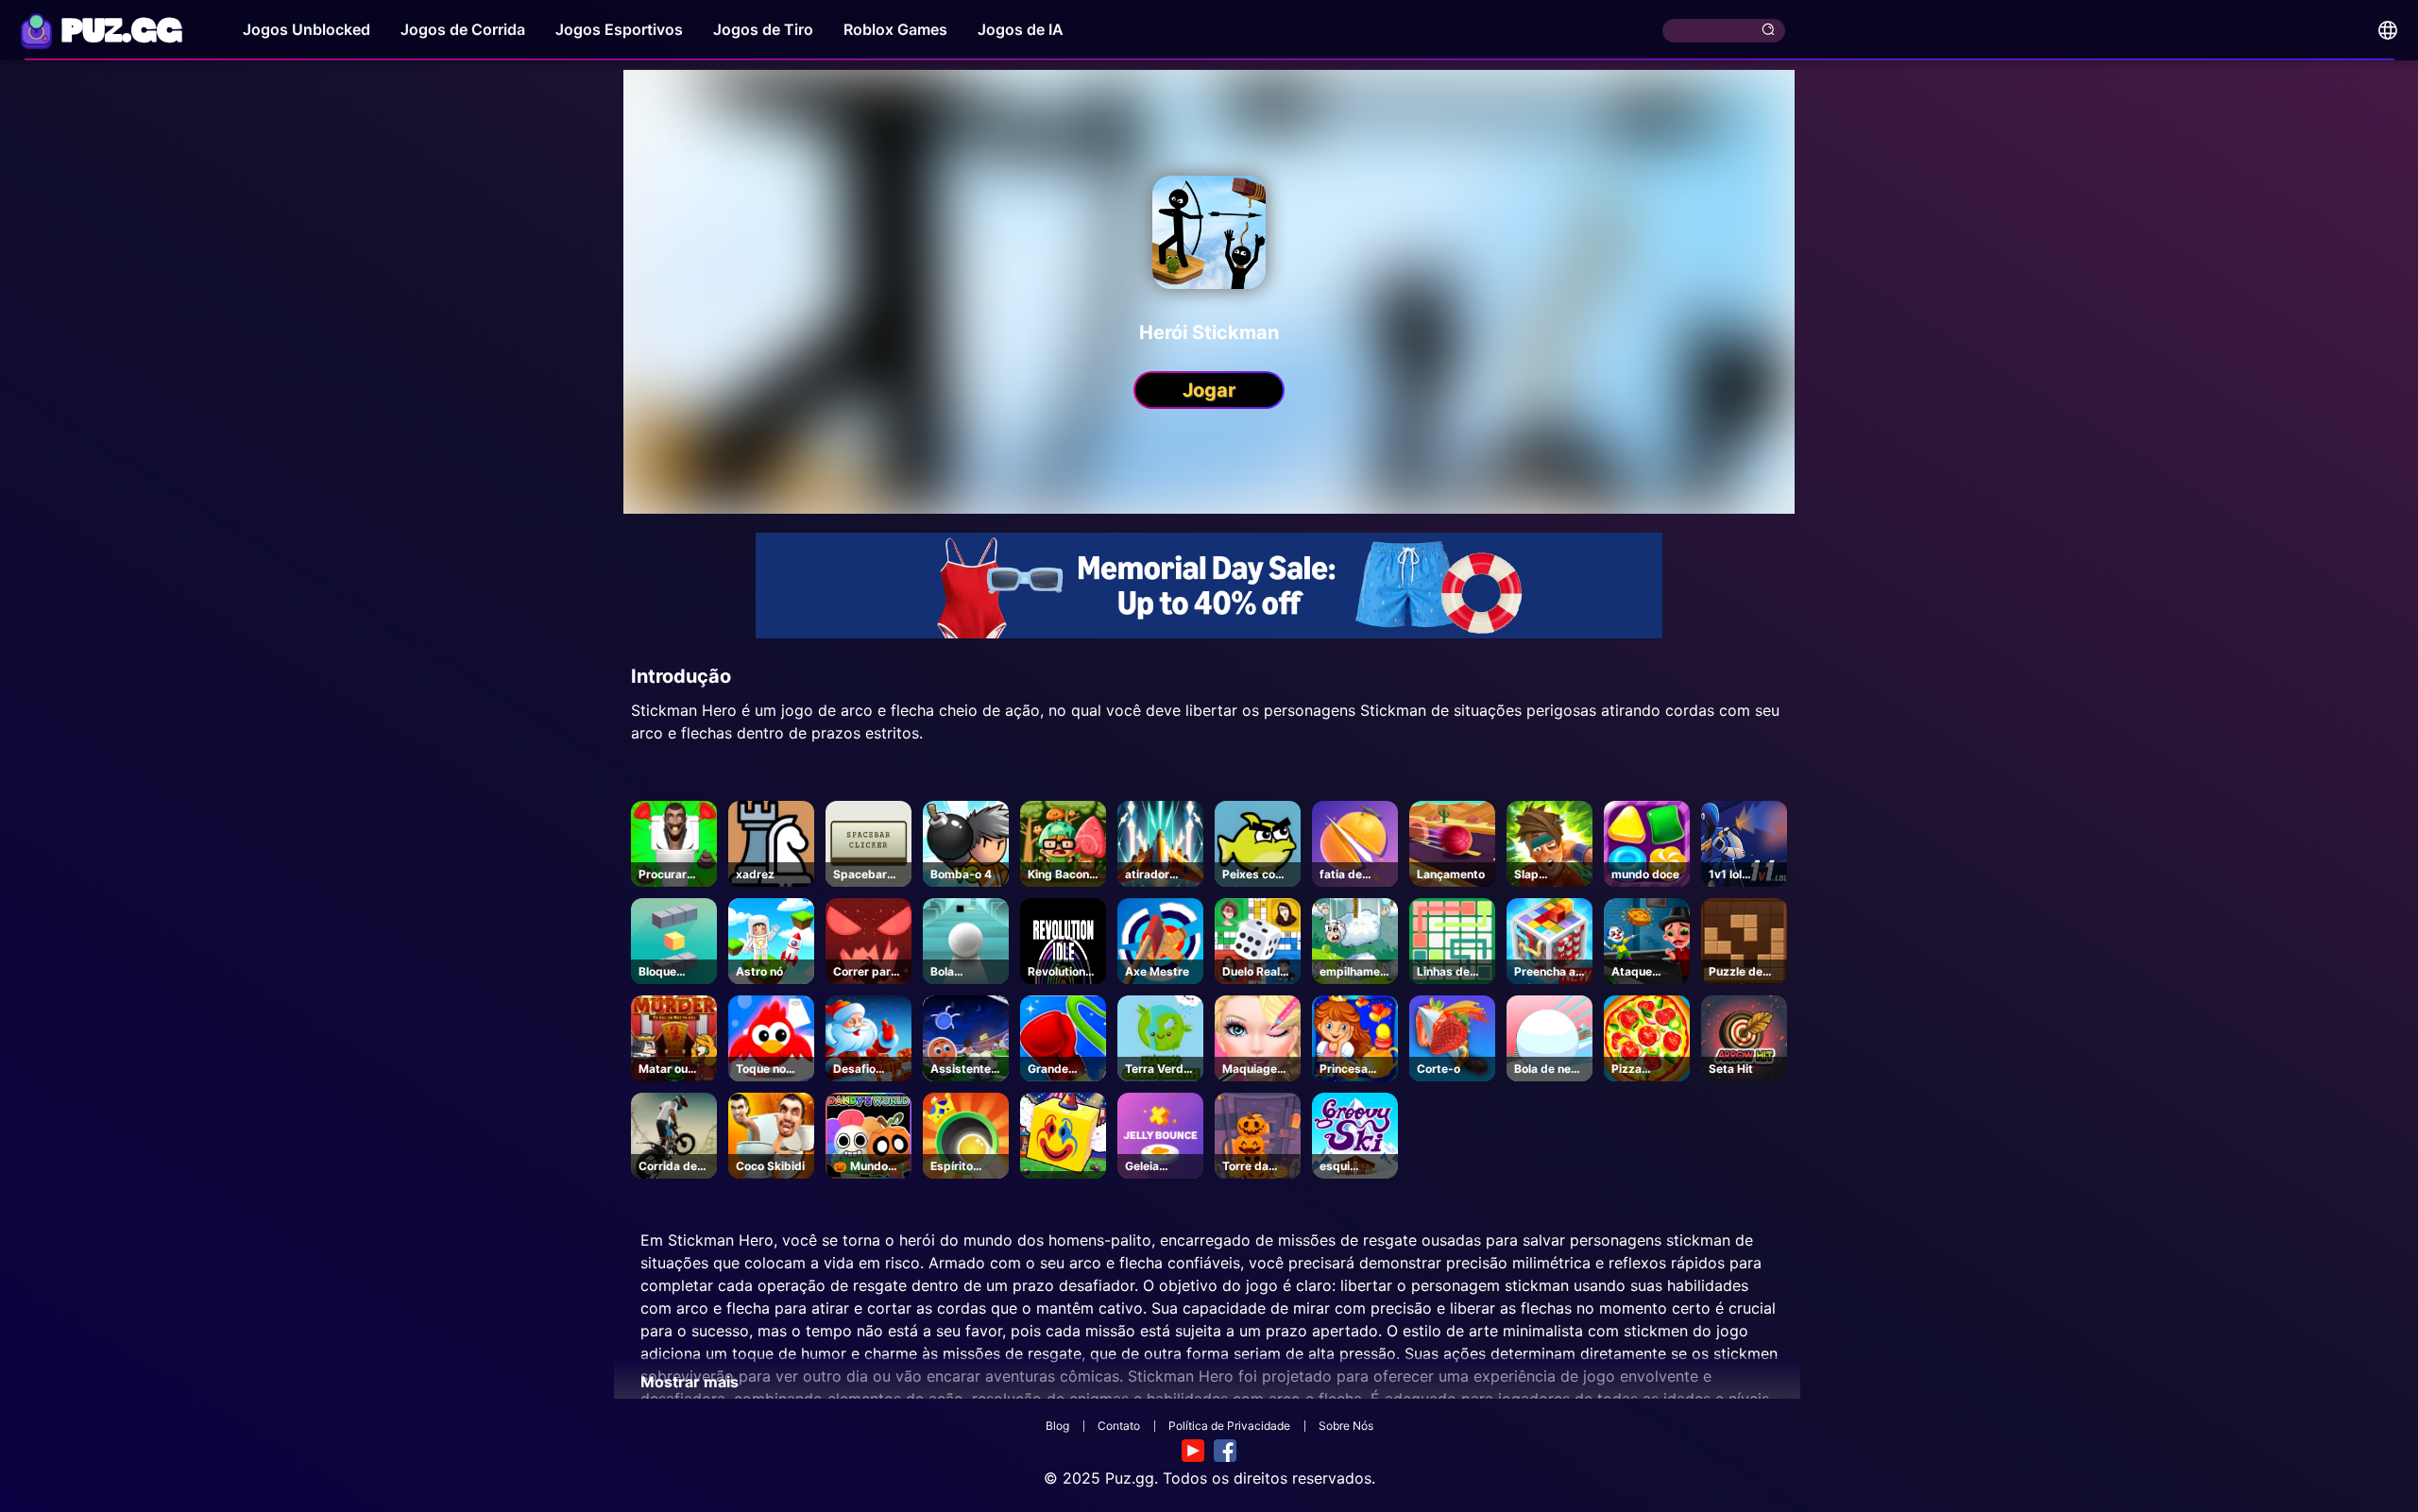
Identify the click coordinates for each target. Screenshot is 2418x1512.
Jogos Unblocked (307, 29)
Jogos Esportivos (619, 29)
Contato (1119, 1426)
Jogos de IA (1021, 29)
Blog (1057, 1426)
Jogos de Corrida (463, 29)
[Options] (2388, 30)
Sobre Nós (1346, 1426)
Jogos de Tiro (763, 29)
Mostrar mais (690, 1382)
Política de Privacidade (1229, 1426)
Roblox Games (895, 29)
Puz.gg (1130, 1478)
